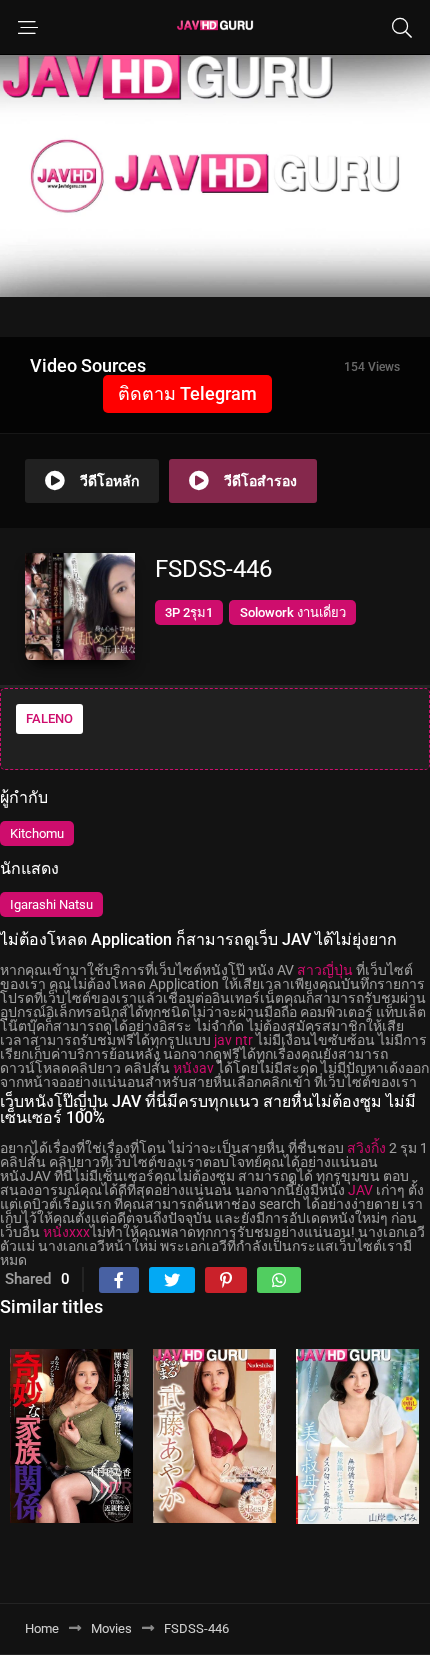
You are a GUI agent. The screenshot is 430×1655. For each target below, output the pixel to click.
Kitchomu (37, 833)
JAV (360, 1190)
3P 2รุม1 (189, 612)
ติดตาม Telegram (187, 393)
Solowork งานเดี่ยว (293, 612)
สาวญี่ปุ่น (325, 970)
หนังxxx (66, 1232)
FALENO (49, 718)
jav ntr (233, 1040)
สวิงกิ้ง (366, 1148)
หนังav (193, 1068)
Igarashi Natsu (51, 904)
